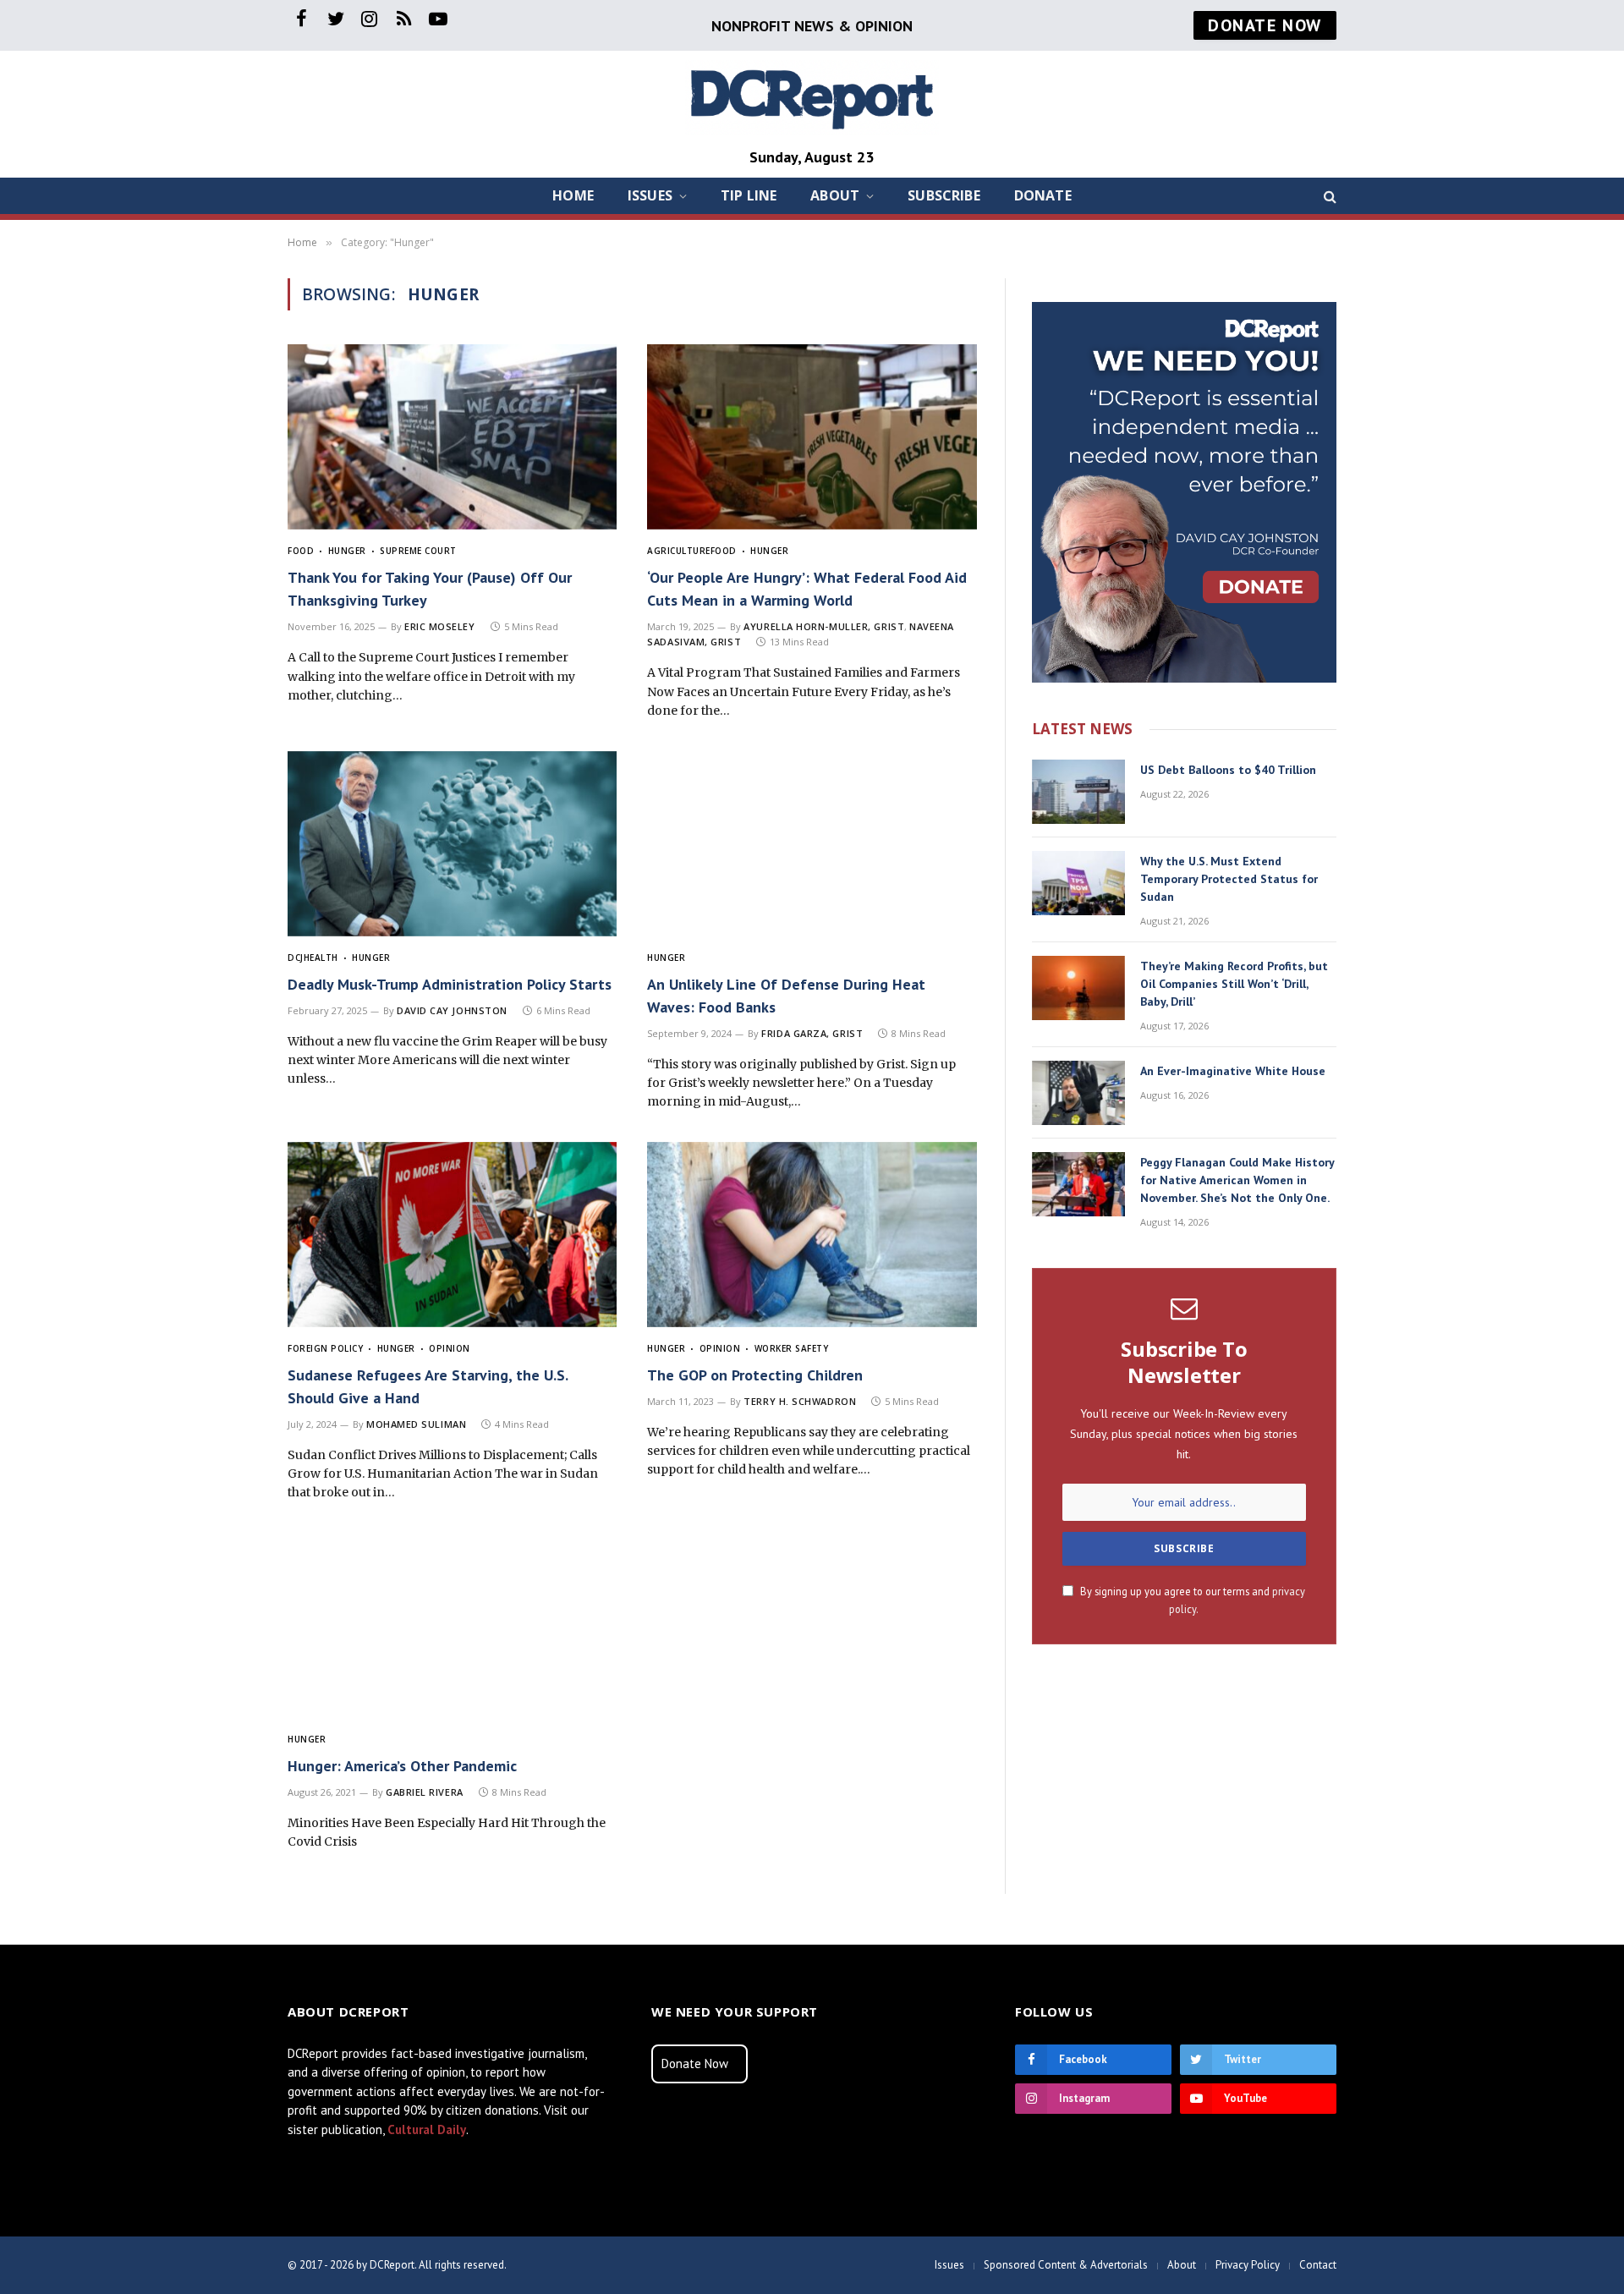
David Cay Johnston (452, 1010)
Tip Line (749, 195)
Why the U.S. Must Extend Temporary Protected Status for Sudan (1229, 879)
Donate (1043, 195)
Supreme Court (418, 551)
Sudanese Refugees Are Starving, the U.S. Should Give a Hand (428, 1386)
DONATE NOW (1265, 25)
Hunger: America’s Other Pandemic (402, 1766)
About (835, 195)
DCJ (296, 958)
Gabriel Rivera (425, 1792)
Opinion (450, 1348)
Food (301, 551)
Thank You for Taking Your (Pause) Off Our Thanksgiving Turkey (430, 589)
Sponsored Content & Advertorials (1066, 2265)
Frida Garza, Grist (812, 1033)
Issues (650, 195)
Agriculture (679, 551)
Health (321, 958)
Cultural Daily (427, 2129)
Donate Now (695, 2064)
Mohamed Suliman (416, 1424)
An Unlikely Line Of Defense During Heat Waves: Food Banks (786, 996)
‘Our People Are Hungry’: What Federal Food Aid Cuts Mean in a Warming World (807, 589)
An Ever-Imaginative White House (1233, 1071)
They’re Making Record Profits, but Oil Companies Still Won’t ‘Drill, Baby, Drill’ (1234, 984)
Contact (1318, 2265)
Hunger (347, 551)
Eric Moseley (440, 626)
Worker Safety (791, 1348)
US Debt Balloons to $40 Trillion (1228, 770)
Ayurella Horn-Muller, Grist (824, 626)
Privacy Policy (1248, 2265)
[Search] (1328, 196)
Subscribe (944, 195)
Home (573, 195)
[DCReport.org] (812, 98)
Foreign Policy (325, 1348)
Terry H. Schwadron (800, 1401)
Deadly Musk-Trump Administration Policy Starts (450, 984)
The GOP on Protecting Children (755, 1375)
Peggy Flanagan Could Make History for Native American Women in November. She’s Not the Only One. (1237, 1180)
